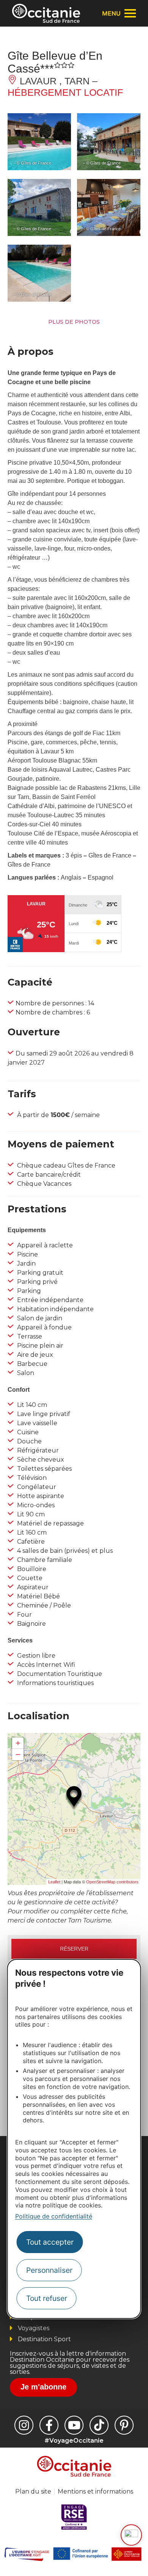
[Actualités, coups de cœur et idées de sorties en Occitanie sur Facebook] (49, 2425)
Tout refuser (47, 2298)
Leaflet (54, 1882)
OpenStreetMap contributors (112, 1882)
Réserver (74, 1949)
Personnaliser (49, 2270)
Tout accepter (50, 2242)
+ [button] (18, 1743)
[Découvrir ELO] (131, 2535)
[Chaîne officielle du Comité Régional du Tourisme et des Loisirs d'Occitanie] (74, 2425)
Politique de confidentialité (54, 2216)
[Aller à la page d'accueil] (46, 13)
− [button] (18, 1754)
